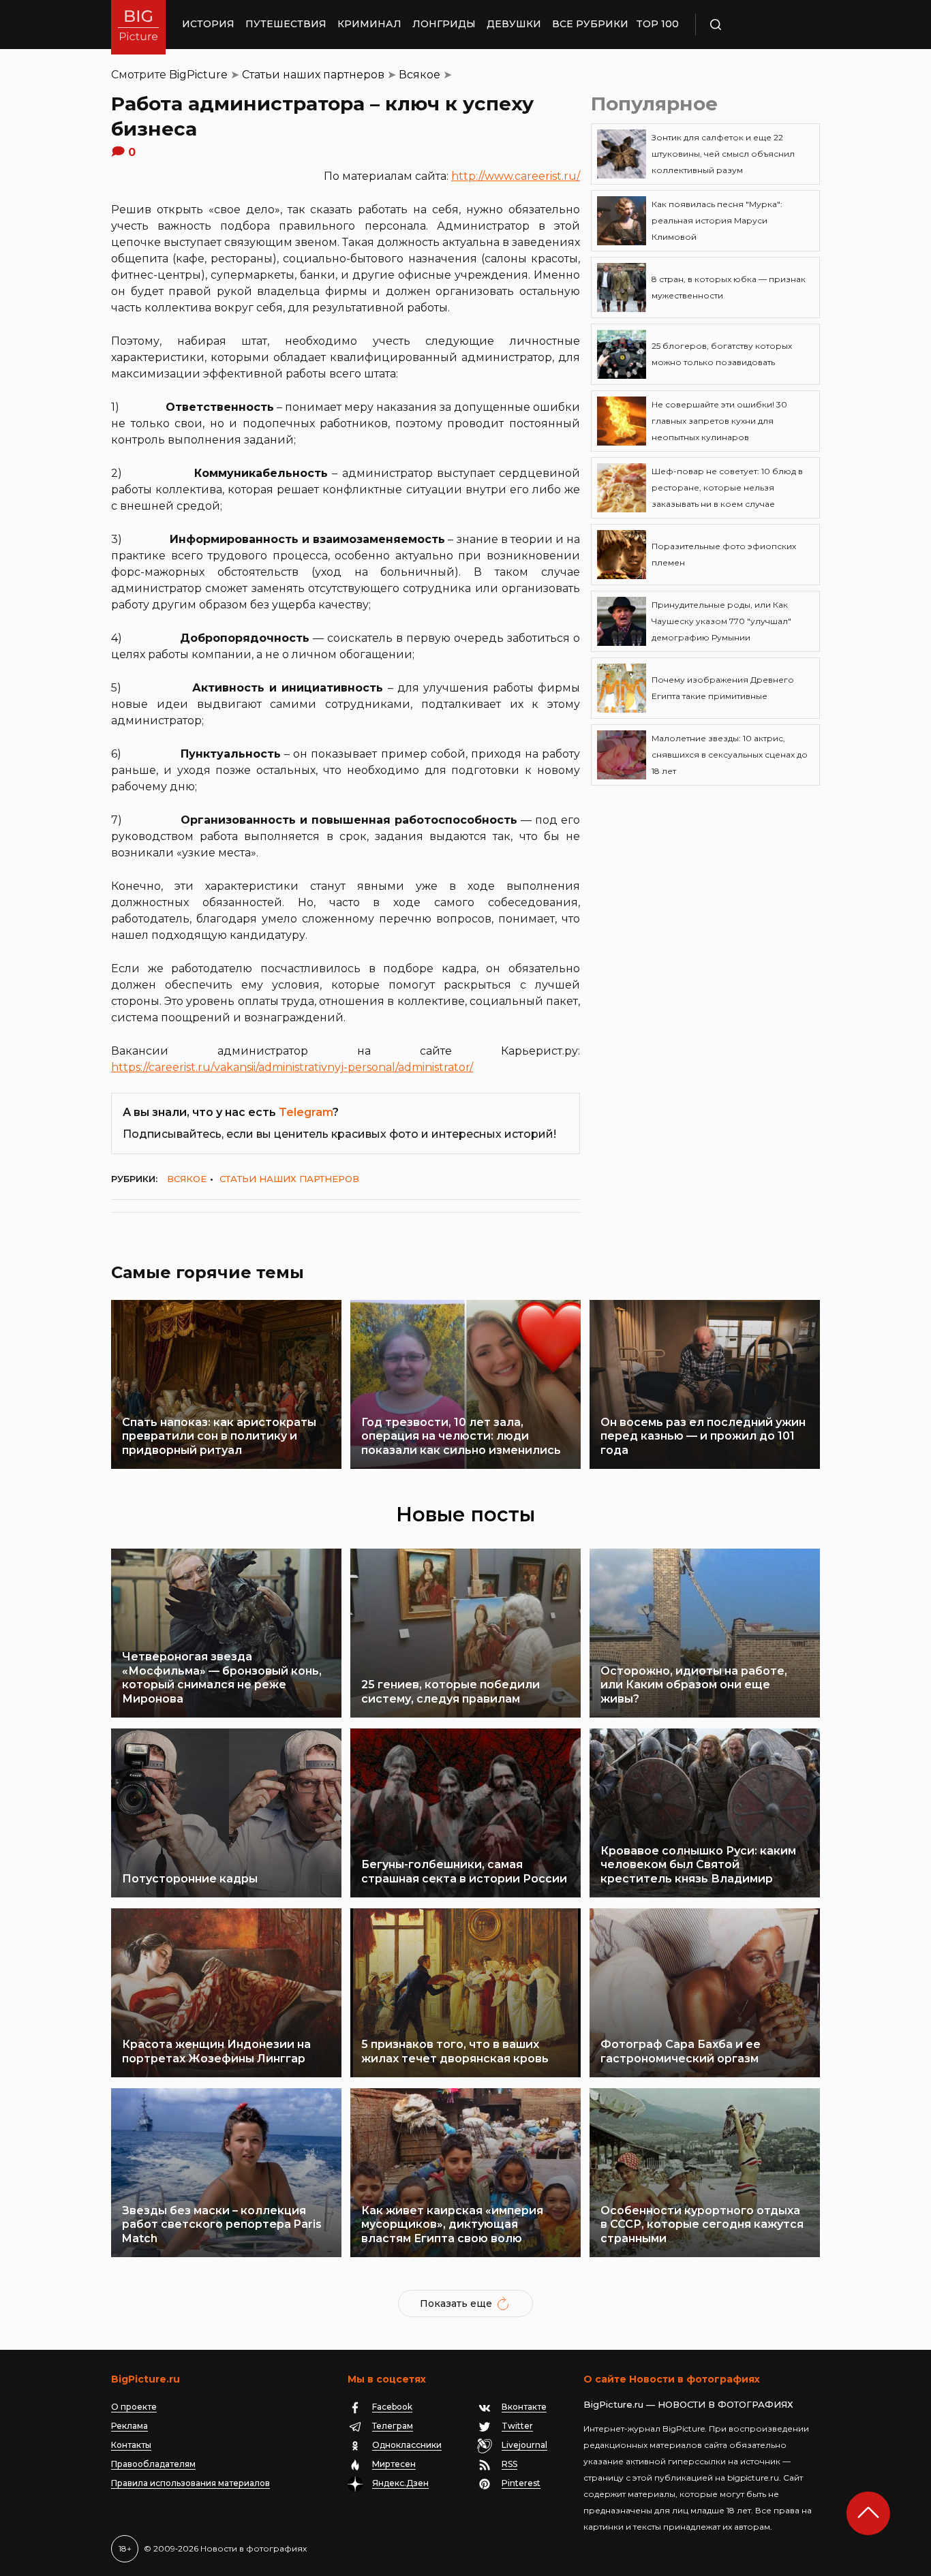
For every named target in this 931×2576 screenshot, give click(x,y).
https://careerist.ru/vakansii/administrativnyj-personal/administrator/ (292, 1067)
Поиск (755, 25)
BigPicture (198, 75)
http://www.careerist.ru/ (516, 176)
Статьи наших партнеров (313, 75)
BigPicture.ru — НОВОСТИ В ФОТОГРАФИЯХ (688, 2404)
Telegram (306, 1112)
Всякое (419, 75)
